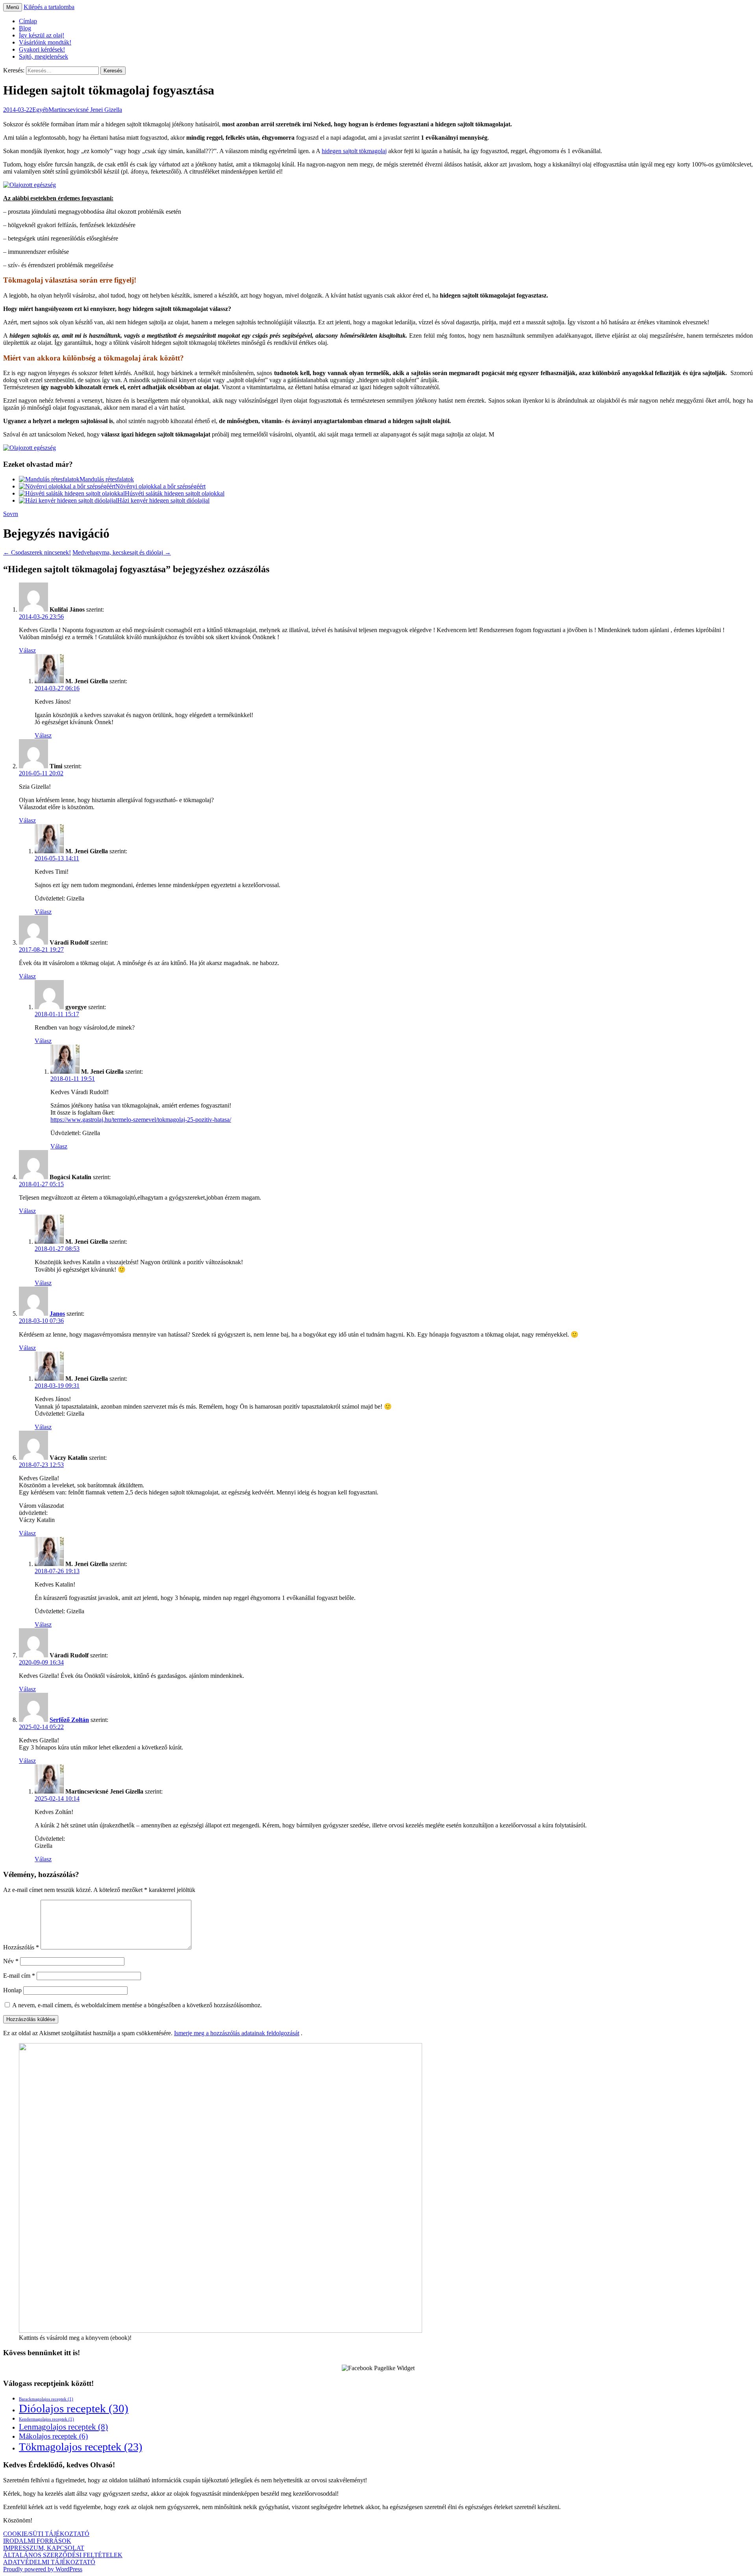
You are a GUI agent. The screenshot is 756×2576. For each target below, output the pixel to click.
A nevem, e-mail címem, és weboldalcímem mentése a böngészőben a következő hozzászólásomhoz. (137, 2005)
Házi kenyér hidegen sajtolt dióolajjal (163, 500)
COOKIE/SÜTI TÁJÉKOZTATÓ (46, 2534)
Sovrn (11, 514)
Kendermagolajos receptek (46, 2419)
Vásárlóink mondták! (45, 42)
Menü (13, 7)
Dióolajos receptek (74, 2408)
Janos (57, 1314)
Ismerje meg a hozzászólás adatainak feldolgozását (237, 2033)
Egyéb (40, 110)
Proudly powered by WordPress (43, 2569)
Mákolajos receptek (53, 2436)
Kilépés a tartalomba (49, 7)
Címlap (28, 21)
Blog (25, 28)
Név (11, 1961)
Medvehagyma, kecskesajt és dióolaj (122, 552)
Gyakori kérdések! (42, 49)
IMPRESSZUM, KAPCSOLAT (44, 2548)
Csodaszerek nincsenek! (37, 552)
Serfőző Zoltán (69, 1720)
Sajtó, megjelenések (44, 56)
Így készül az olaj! (42, 35)
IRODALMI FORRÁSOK (37, 2541)
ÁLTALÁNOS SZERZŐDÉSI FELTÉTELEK (63, 2555)
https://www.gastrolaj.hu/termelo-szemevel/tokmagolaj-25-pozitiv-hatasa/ (141, 1120)
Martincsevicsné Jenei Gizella (85, 110)
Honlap (12, 1990)
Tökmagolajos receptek (81, 2447)
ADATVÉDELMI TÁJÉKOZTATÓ (49, 2562)
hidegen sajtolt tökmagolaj (354, 151)
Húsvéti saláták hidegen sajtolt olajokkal (175, 493)
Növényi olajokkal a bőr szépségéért (160, 486)
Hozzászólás (21, 1947)
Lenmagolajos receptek (63, 2427)
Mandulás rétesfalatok (107, 479)
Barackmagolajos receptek (46, 2399)
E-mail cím (19, 1976)
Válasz (27, 650)
